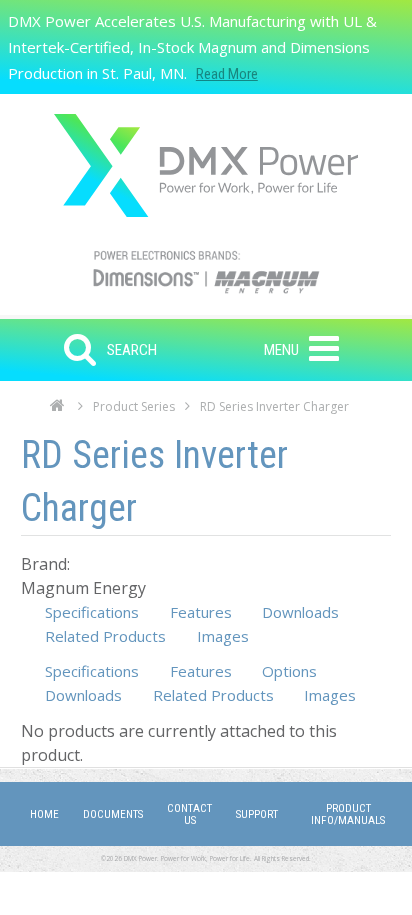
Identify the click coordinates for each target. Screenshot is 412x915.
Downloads (300, 612)
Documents (113, 814)
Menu (281, 350)
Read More (227, 74)
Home (57, 411)
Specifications (92, 612)
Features (201, 612)
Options (289, 671)
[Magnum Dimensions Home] (206, 165)
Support (257, 814)
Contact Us (189, 814)
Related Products (105, 636)
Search (132, 350)
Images (223, 636)
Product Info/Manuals (348, 814)
